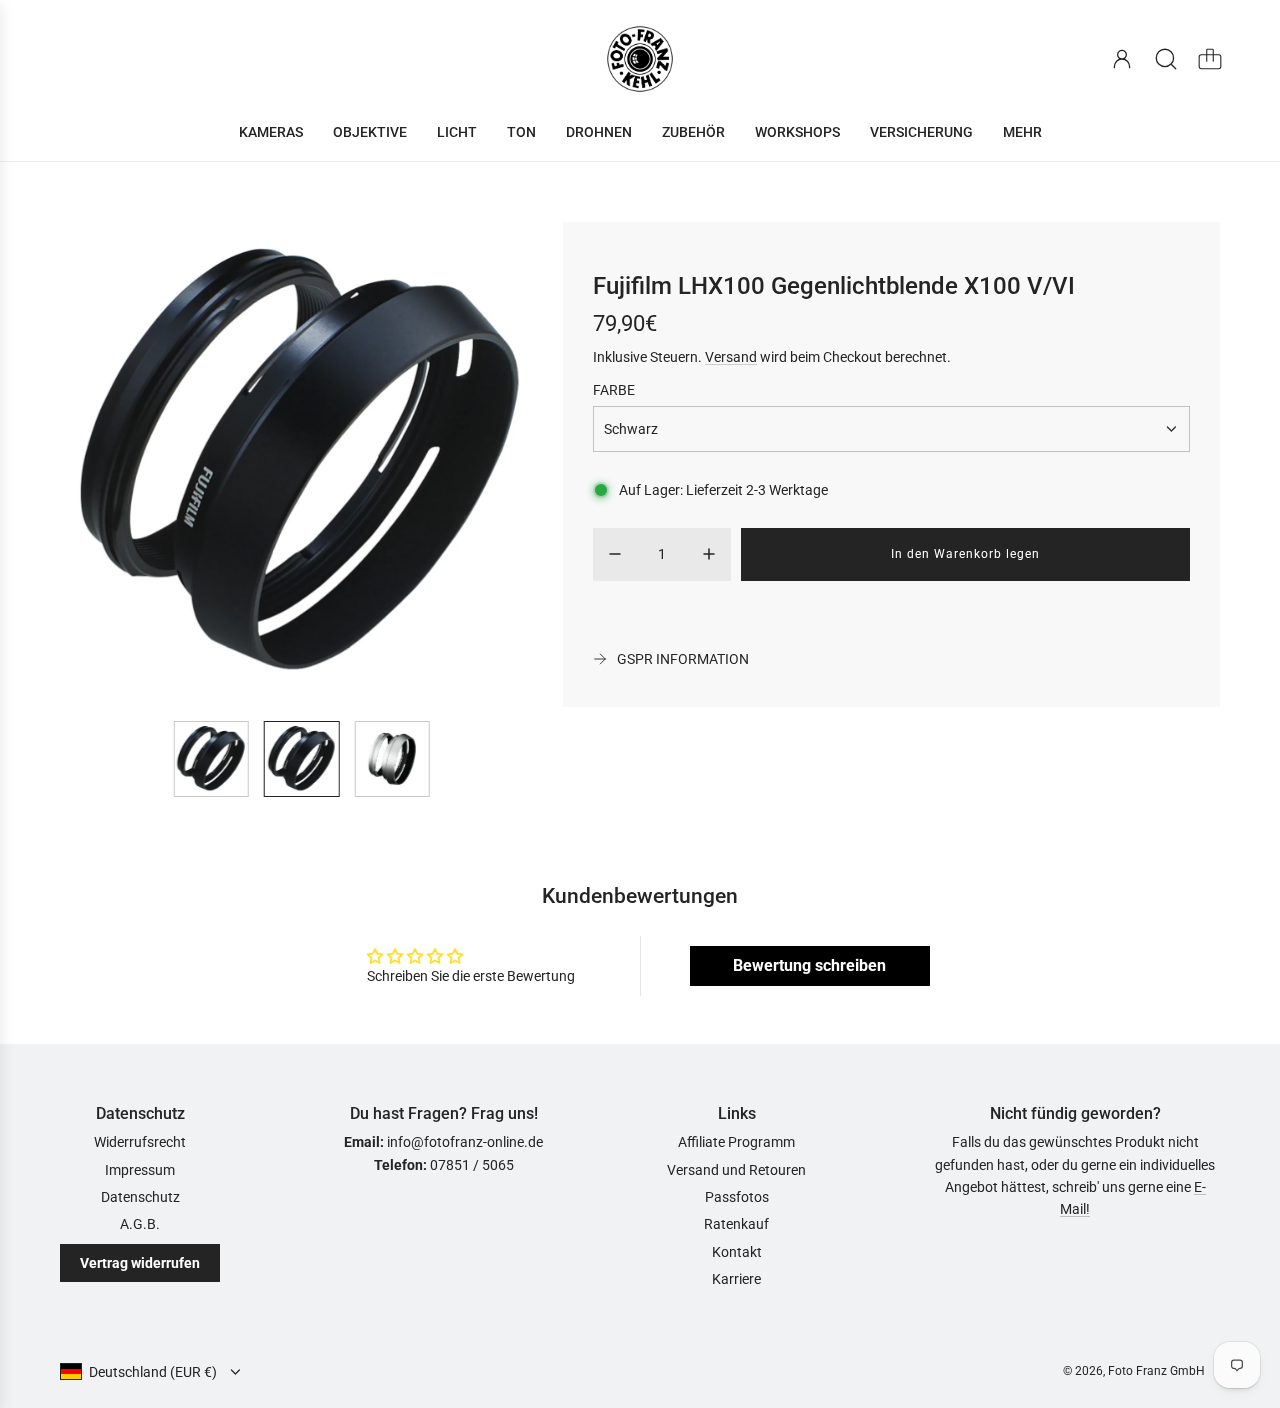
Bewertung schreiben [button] (809, 965)
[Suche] (1166, 59)
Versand (731, 357)
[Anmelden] (1122, 59)
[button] (108, 464)
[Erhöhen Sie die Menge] (709, 554)
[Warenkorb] (1210, 59)
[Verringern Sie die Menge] (615, 554)
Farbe (614, 390)
